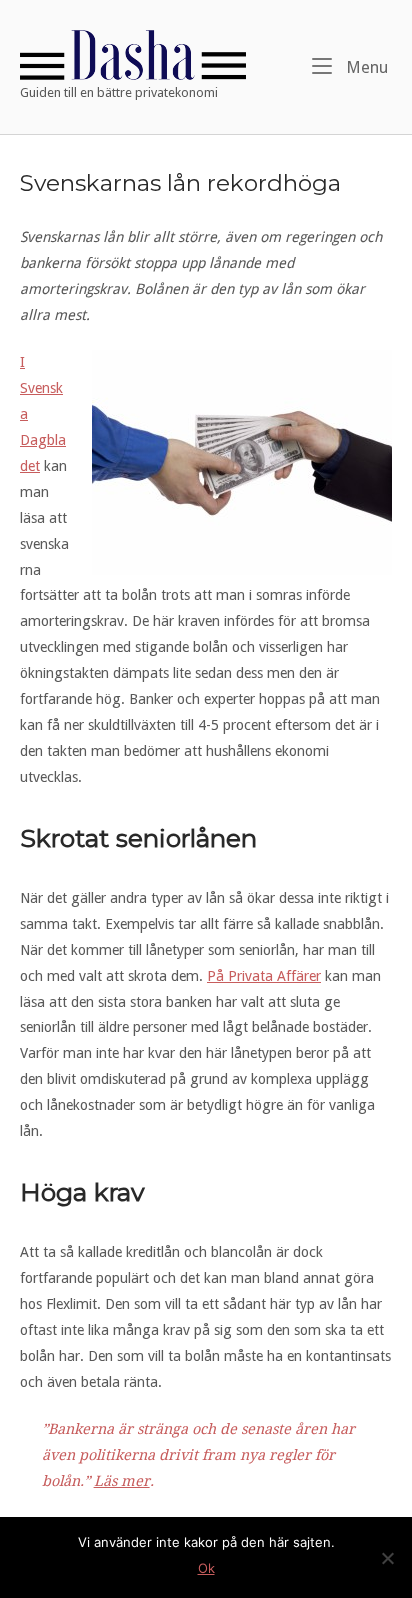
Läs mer (122, 1481)
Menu (365, 67)
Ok (206, 1568)
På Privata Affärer (264, 976)
